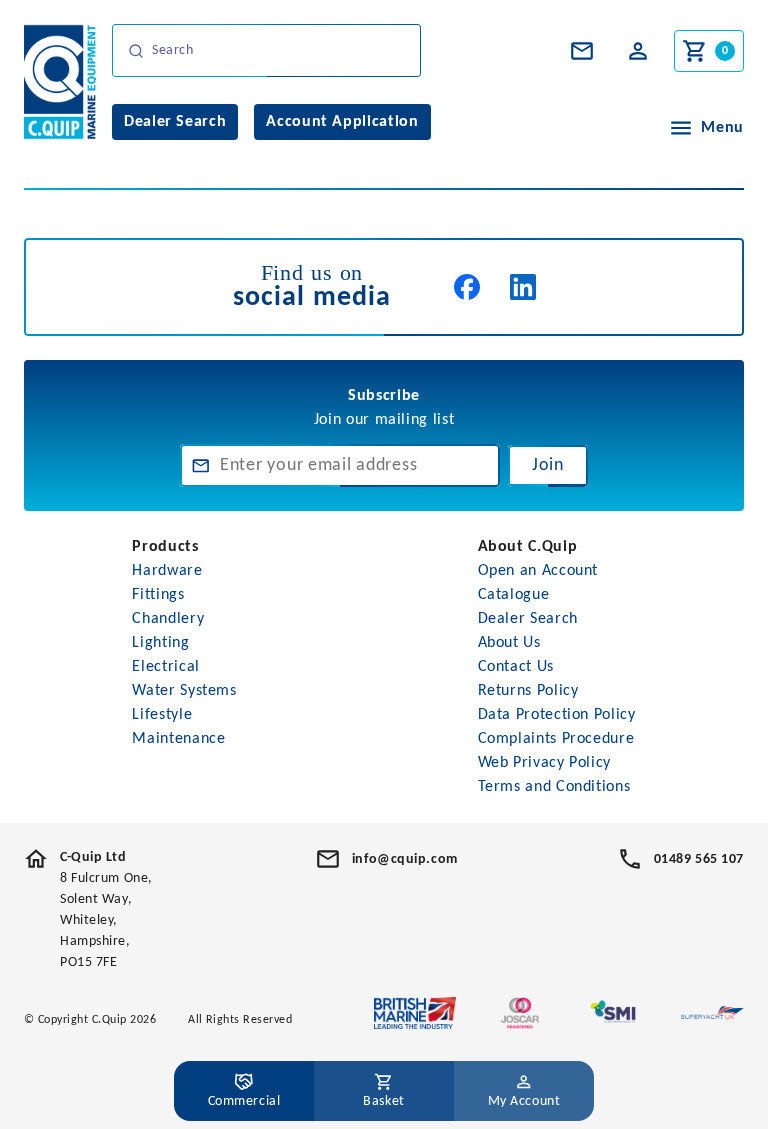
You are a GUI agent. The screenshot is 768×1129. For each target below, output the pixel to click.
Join (548, 465)
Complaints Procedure (556, 739)
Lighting (160, 643)
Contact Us (516, 667)
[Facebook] (467, 287)
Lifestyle (162, 715)
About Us (509, 643)
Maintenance (178, 739)
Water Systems (184, 691)
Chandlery (168, 619)
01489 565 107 (699, 859)
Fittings (158, 595)
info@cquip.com (405, 859)
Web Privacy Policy (545, 763)
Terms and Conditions (554, 787)
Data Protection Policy (557, 715)
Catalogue (514, 595)
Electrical (165, 667)
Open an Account (538, 571)
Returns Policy (528, 691)
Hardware (167, 571)
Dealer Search (528, 619)
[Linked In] (523, 287)
